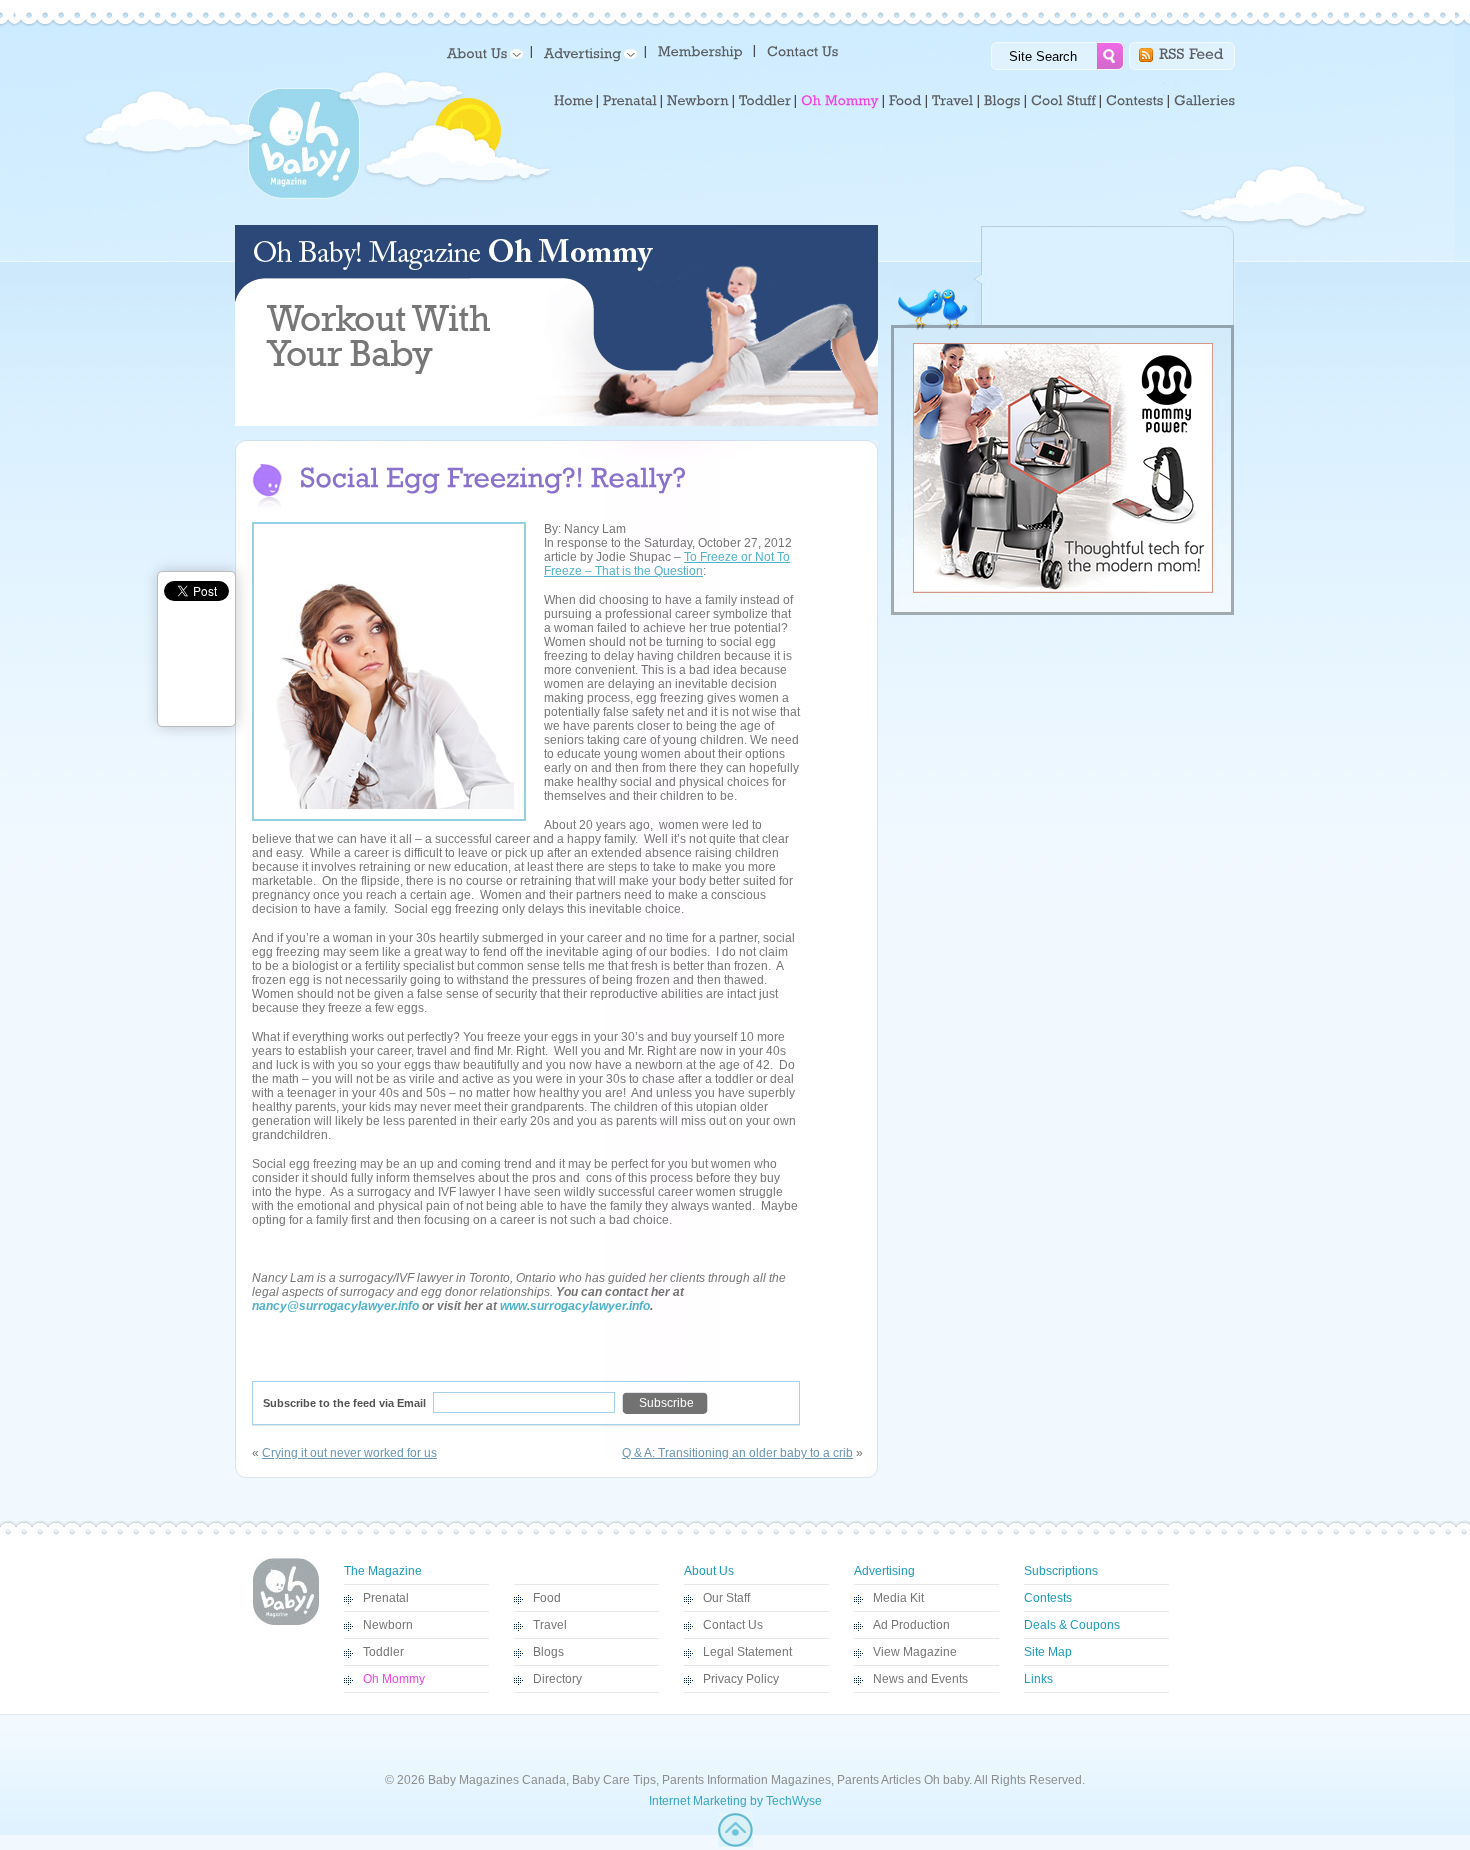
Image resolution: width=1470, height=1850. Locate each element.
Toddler (383, 1652)
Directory (557, 1679)
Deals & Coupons (1072, 1625)
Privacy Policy (741, 1679)
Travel (550, 1625)
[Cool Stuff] (1063, 101)
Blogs (548, 1652)
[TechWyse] (735, 1843)
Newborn (388, 1625)
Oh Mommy (394, 1679)
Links (1038, 1679)
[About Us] (481, 52)
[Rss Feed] (1191, 52)
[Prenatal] (630, 101)
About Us (709, 1571)
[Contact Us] (804, 50)
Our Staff (726, 1598)
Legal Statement (747, 1652)
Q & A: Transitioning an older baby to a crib (737, 1453)
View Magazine (915, 1652)
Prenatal (386, 1598)
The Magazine (383, 1571)
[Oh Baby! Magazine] (304, 195)
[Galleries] (1204, 101)
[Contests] (1135, 101)
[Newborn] (698, 101)
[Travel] (953, 101)
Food (547, 1598)
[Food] (905, 101)
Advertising (884, 1571)
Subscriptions (1061, 1571)
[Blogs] (1002, 101)
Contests (1048, 1598)
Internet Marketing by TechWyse (735, 1801)
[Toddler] (765, 101)
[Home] (573, 101)
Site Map (1048, 1652)
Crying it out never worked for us (349, 1453)
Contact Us (733, 1625)
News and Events (920, 1679)
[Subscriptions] (700, 50)
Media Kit (898, 1598)
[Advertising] (587, 52)
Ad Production (911, 1625)
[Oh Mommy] (840, 101)
